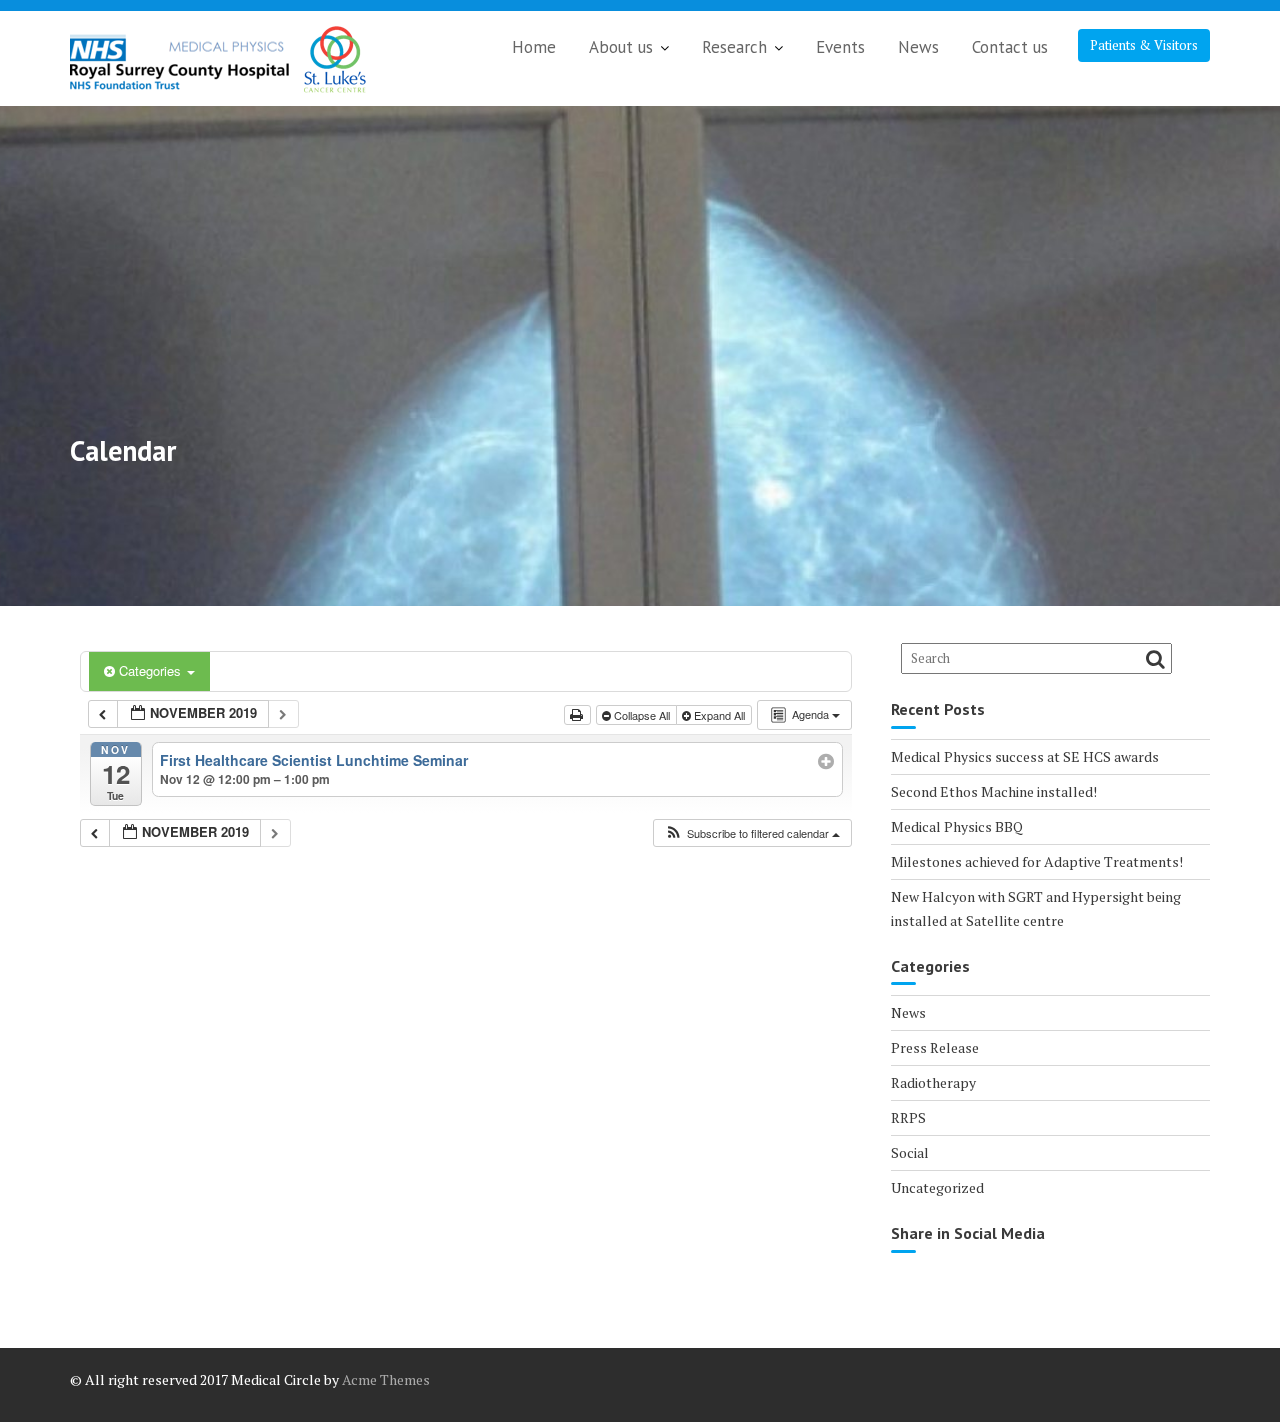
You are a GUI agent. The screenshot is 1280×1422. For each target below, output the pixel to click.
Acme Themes (386, 1379)
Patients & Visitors (1144, 45)
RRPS (908, 1117)
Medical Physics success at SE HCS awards (1025, 756)
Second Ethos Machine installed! (994, 791)
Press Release (935, 1047)
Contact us (1010, 47)
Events (840, 47)
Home (534, 47)
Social (910, 1152)
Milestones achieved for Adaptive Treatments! (1037, 861)
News (918, 47)
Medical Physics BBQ (957, 826)
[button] (752, 833)
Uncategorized (937, 1187)
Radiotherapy (933, 1082)
